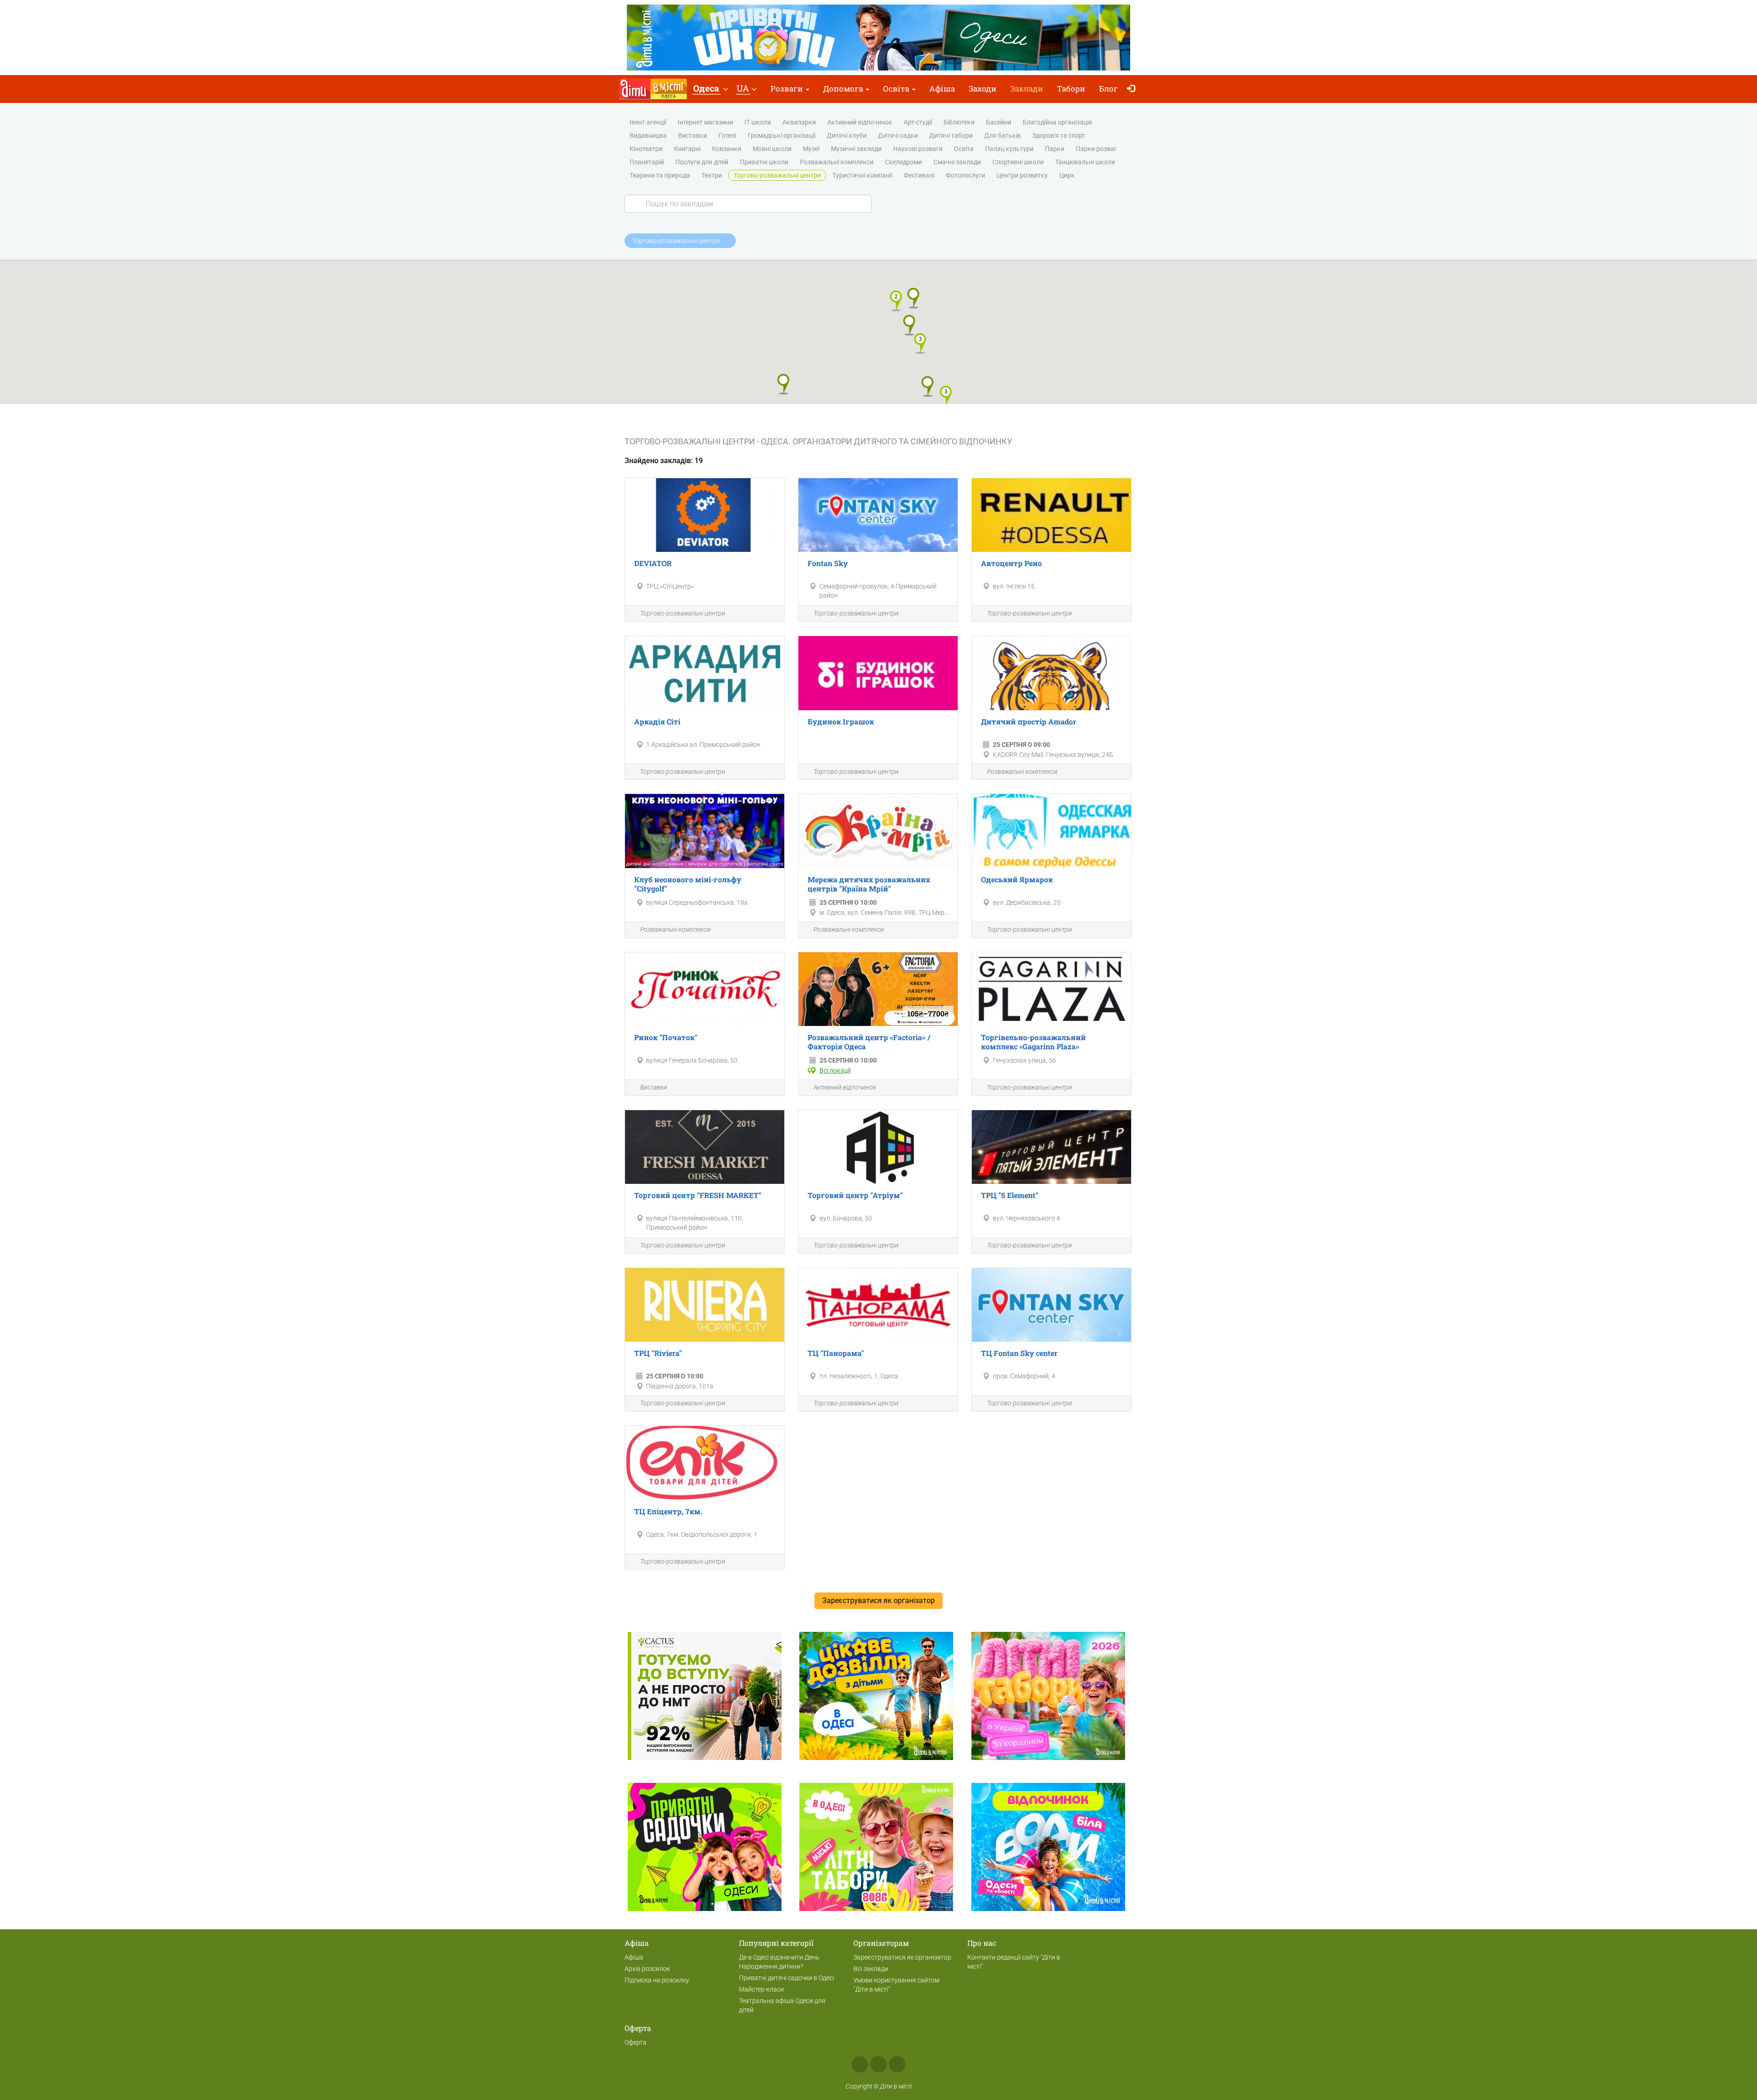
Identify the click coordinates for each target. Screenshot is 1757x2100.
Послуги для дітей (702, 162)
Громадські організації (781, 135)
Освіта (897, 89)
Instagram (878, 2064)
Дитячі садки (898, 135)
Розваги (788, 89)
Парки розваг (1096, 149)
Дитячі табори (951, 135)
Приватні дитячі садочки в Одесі (787, 1978)
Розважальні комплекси (837, 162)
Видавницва (648, 135)
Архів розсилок (647, 1969)
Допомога (844, 89)
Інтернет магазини (705, 122)
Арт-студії (918, 122)
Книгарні (687, 149)
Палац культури (1009, 149)
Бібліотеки (959, 122)
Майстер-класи (761, 1989)
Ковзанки (727, 149)
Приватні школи (764, 162)
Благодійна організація (1057, 122)
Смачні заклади (957, 162)
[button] (710, 89)
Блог (1108, 89)
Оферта (636, 2042)
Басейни (999, 122)
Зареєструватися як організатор (902, 1957)
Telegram (897, 2064)
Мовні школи (772, 149)
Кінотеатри (646, 149)
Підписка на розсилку (657, 1980)
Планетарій (647, 162)
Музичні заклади (856, 149)
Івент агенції (648, 122)
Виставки (693, 135)
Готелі (727, 135)
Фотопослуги (965, 175)
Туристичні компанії (862, 175)
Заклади (1027, 89)
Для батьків (1002, 135)
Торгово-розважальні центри (777, 175)
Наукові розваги (918, 149)
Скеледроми (903, 162)
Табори (1071, 89)
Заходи (983, 89)
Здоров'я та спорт (1059, 135)
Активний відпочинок (860, 122)
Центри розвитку (1022, 175)
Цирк (1067, 175)
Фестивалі (919, 175)
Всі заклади (871, 1969)
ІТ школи (758, 122)
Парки (1055, 149)
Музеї (811, 149)
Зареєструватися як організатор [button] (878, 1601)
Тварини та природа (660, 175)
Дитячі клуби (847, 135)
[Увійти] (1133, 89)
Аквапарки (799, 122)
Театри (712, 175)
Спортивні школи (1018, 162)
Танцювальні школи (1085, 162)
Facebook (860, 2064)
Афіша (942, 89)
